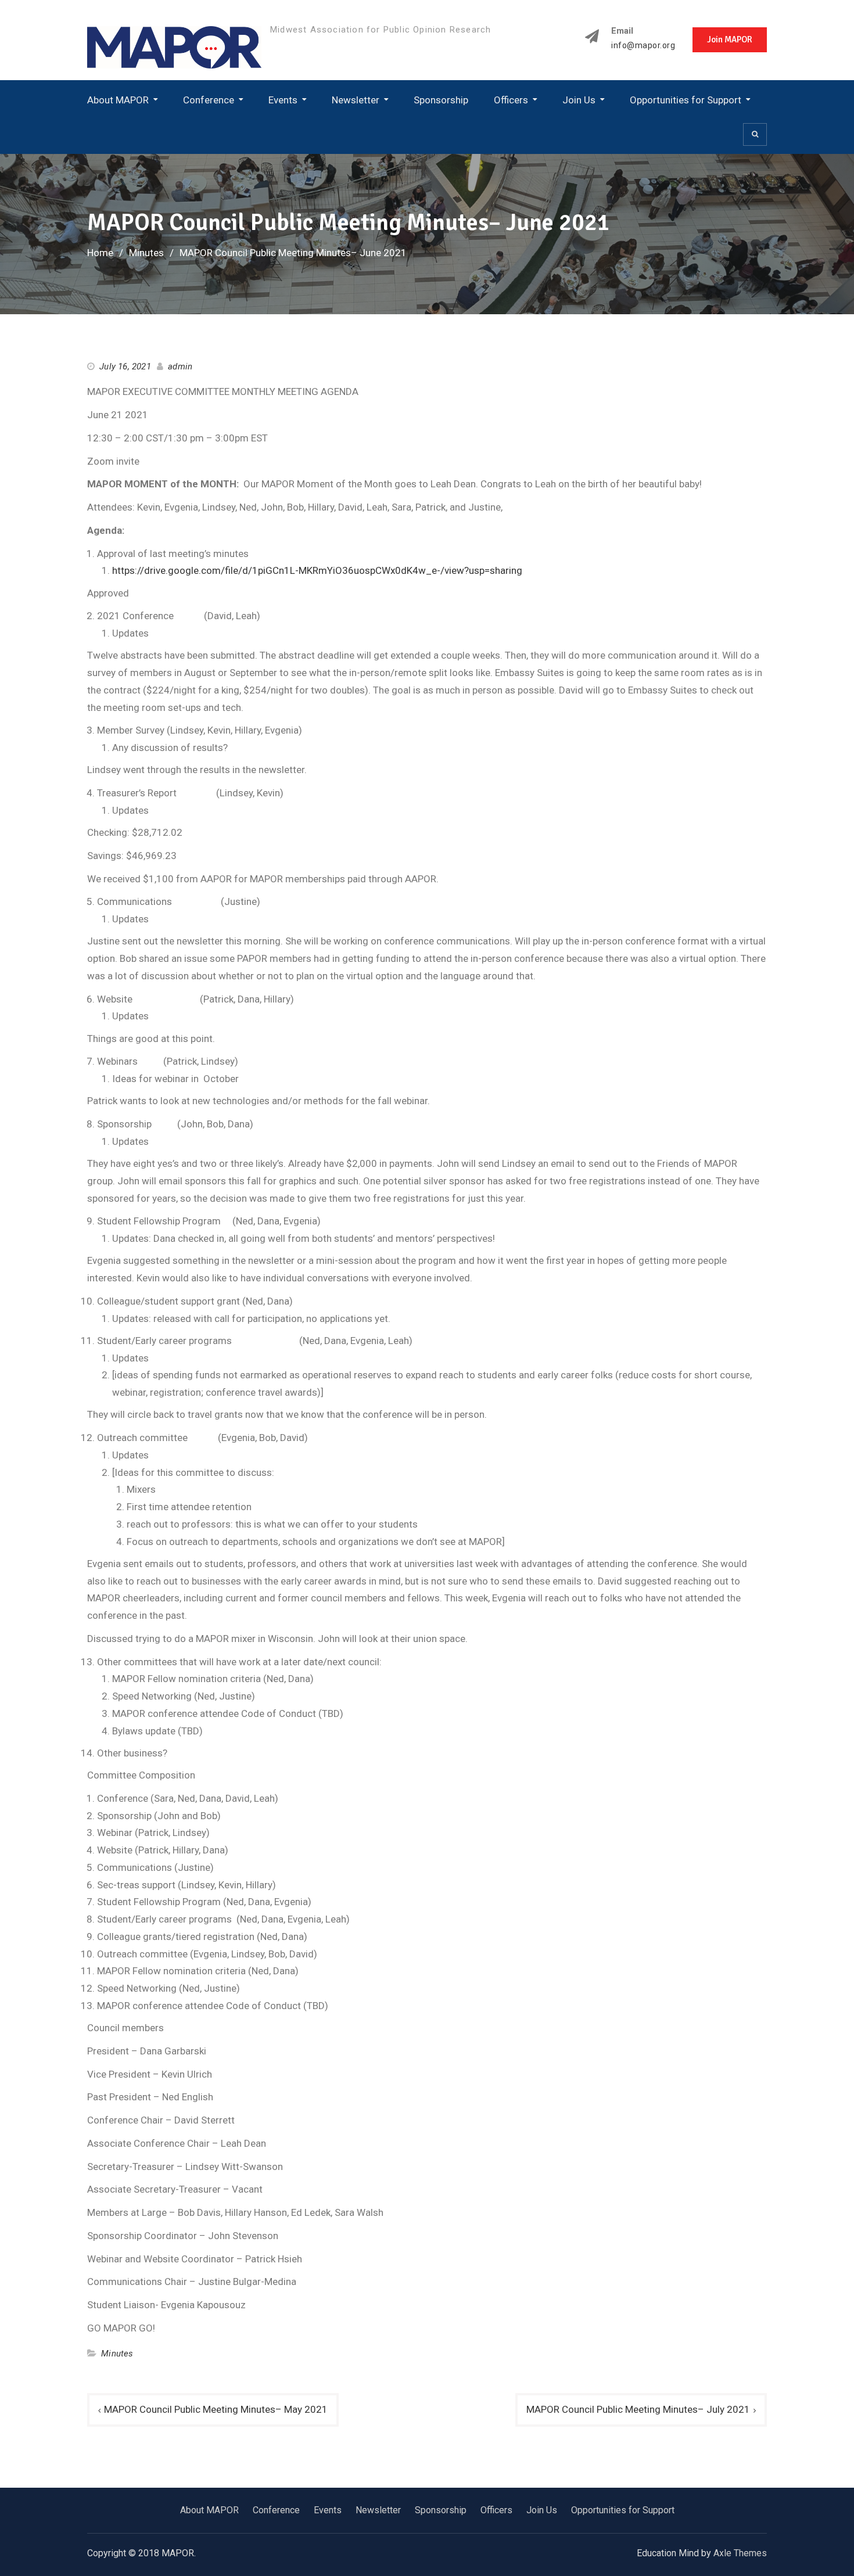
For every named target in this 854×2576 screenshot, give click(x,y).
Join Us (579, 100)
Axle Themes (740, 2553)
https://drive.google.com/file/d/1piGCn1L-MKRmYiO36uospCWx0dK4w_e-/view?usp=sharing (317, 570)
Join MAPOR (730, 39)
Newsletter (356, 100)
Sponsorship (441, 100)
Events (283, 100)
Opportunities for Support (686, 100)
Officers (511, 100)
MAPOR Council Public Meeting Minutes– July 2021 (638, 2409)
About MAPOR (118, 100)
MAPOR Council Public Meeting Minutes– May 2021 (216, 2409)
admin (180, 367)
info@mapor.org (643, 46)
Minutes (117, 2354)
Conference (209, 100)
